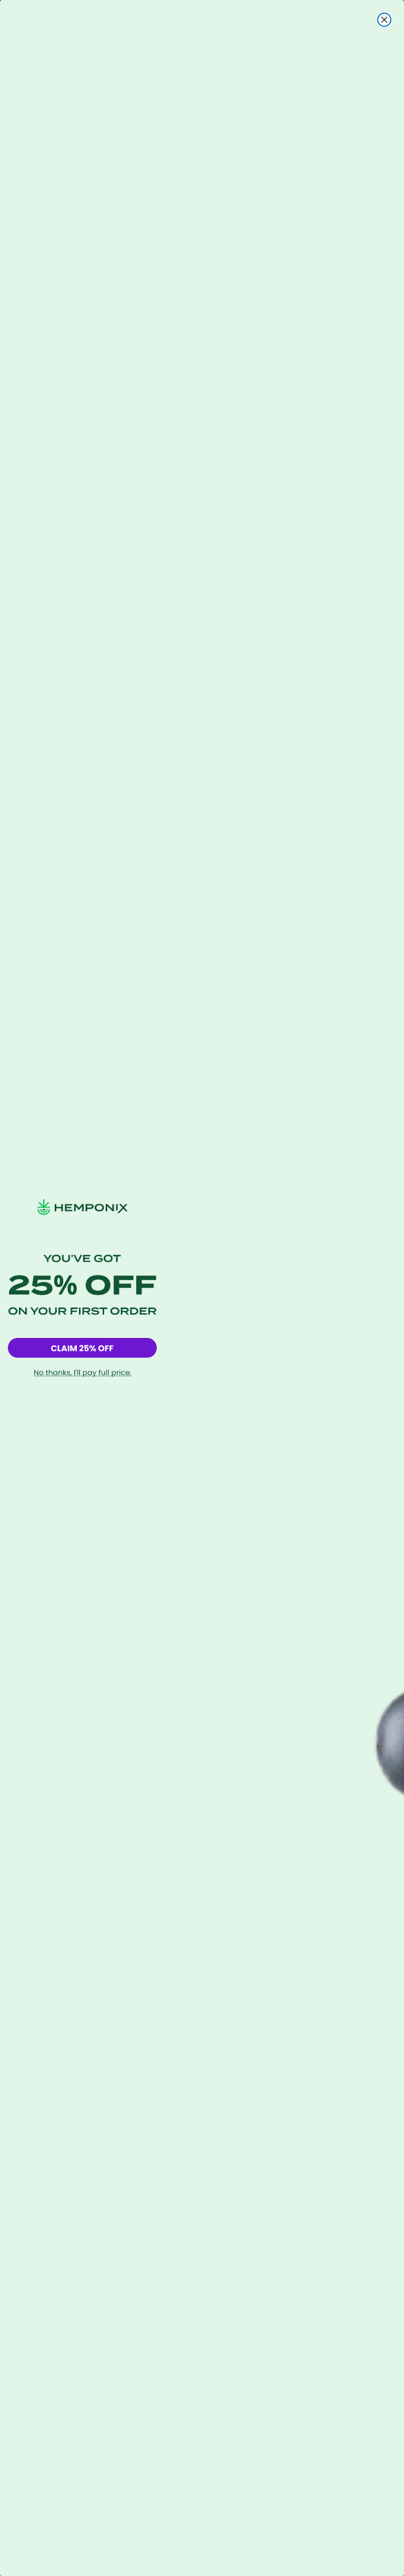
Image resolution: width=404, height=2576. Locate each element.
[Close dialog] (384, 20)
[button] (82, 1348)
